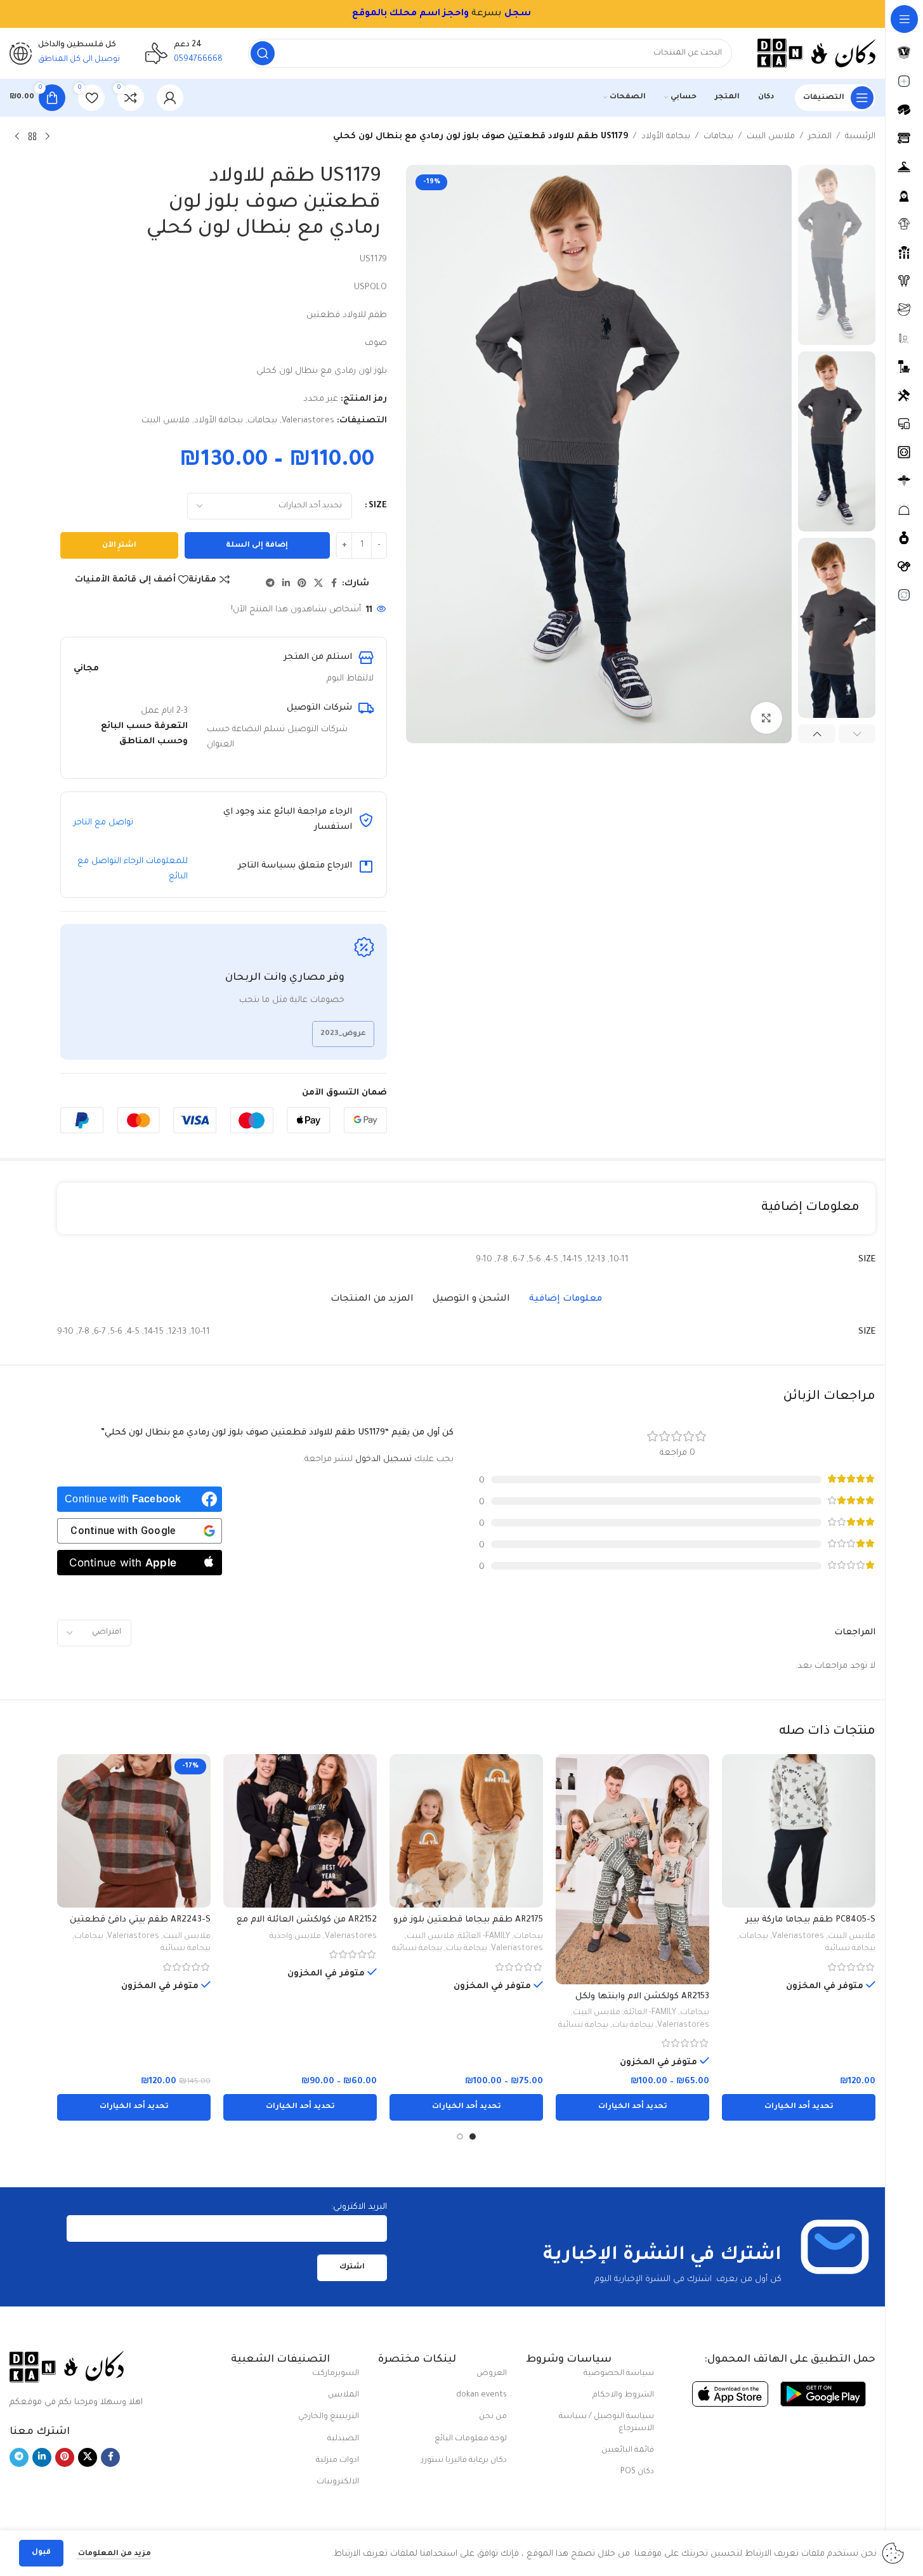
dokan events (481, 2395)
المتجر (820, 137)
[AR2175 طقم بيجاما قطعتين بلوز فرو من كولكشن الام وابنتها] (466, 1831)
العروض (492, 2374)
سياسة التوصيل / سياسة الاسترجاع (606, 2423)
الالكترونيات (338, 2482)
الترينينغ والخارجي (329, 2417)
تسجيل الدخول (383, 1460)
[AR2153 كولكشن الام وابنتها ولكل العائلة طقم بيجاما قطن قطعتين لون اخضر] (632, 1869)
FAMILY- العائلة (650, 2013)
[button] (857, 734)
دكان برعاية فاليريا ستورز (464, 2461)
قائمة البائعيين (628, 2450)
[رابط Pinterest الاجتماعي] (302, 584)
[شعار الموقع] (816, 54)
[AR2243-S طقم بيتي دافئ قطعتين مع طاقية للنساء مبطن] (134, 1831)
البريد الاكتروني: (359, 2207)
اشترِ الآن (119, 546)
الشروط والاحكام (623, 2395)
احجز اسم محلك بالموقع (408, 14)
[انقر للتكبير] (766, 718)
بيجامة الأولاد (666, 137)
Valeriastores (308, 421)
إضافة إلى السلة (257, 546)
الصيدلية (343, 2439)
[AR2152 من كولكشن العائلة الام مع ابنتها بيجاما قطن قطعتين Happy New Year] (300, 1831)
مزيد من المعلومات (114, 2554)
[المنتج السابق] (48, 137)
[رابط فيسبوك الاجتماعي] (334, 584)
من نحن (493, 2417)
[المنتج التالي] (17, 137)
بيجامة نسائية (850, 1949)
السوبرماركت (336, 2374)
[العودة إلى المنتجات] (32, 137)
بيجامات (718, 137)
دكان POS (637, 2472)
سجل (518, 14)
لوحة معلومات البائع (471, 2439)
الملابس (344, 2395)
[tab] (566, 1299)
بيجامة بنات (633, 2026)
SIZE (378, 506)
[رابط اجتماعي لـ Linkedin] (286, 584)
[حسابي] (170, 98)
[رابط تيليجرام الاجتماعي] (270, 584)
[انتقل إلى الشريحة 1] (473, 2137)
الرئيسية (860, 137)
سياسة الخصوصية (619, 2374)
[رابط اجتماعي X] (318, 584)
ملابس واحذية (295, 1937)
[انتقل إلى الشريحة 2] (460, 2137)
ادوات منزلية (337, 2461)
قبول (41, 2553)
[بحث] (263, 53)
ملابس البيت (771, 137)
